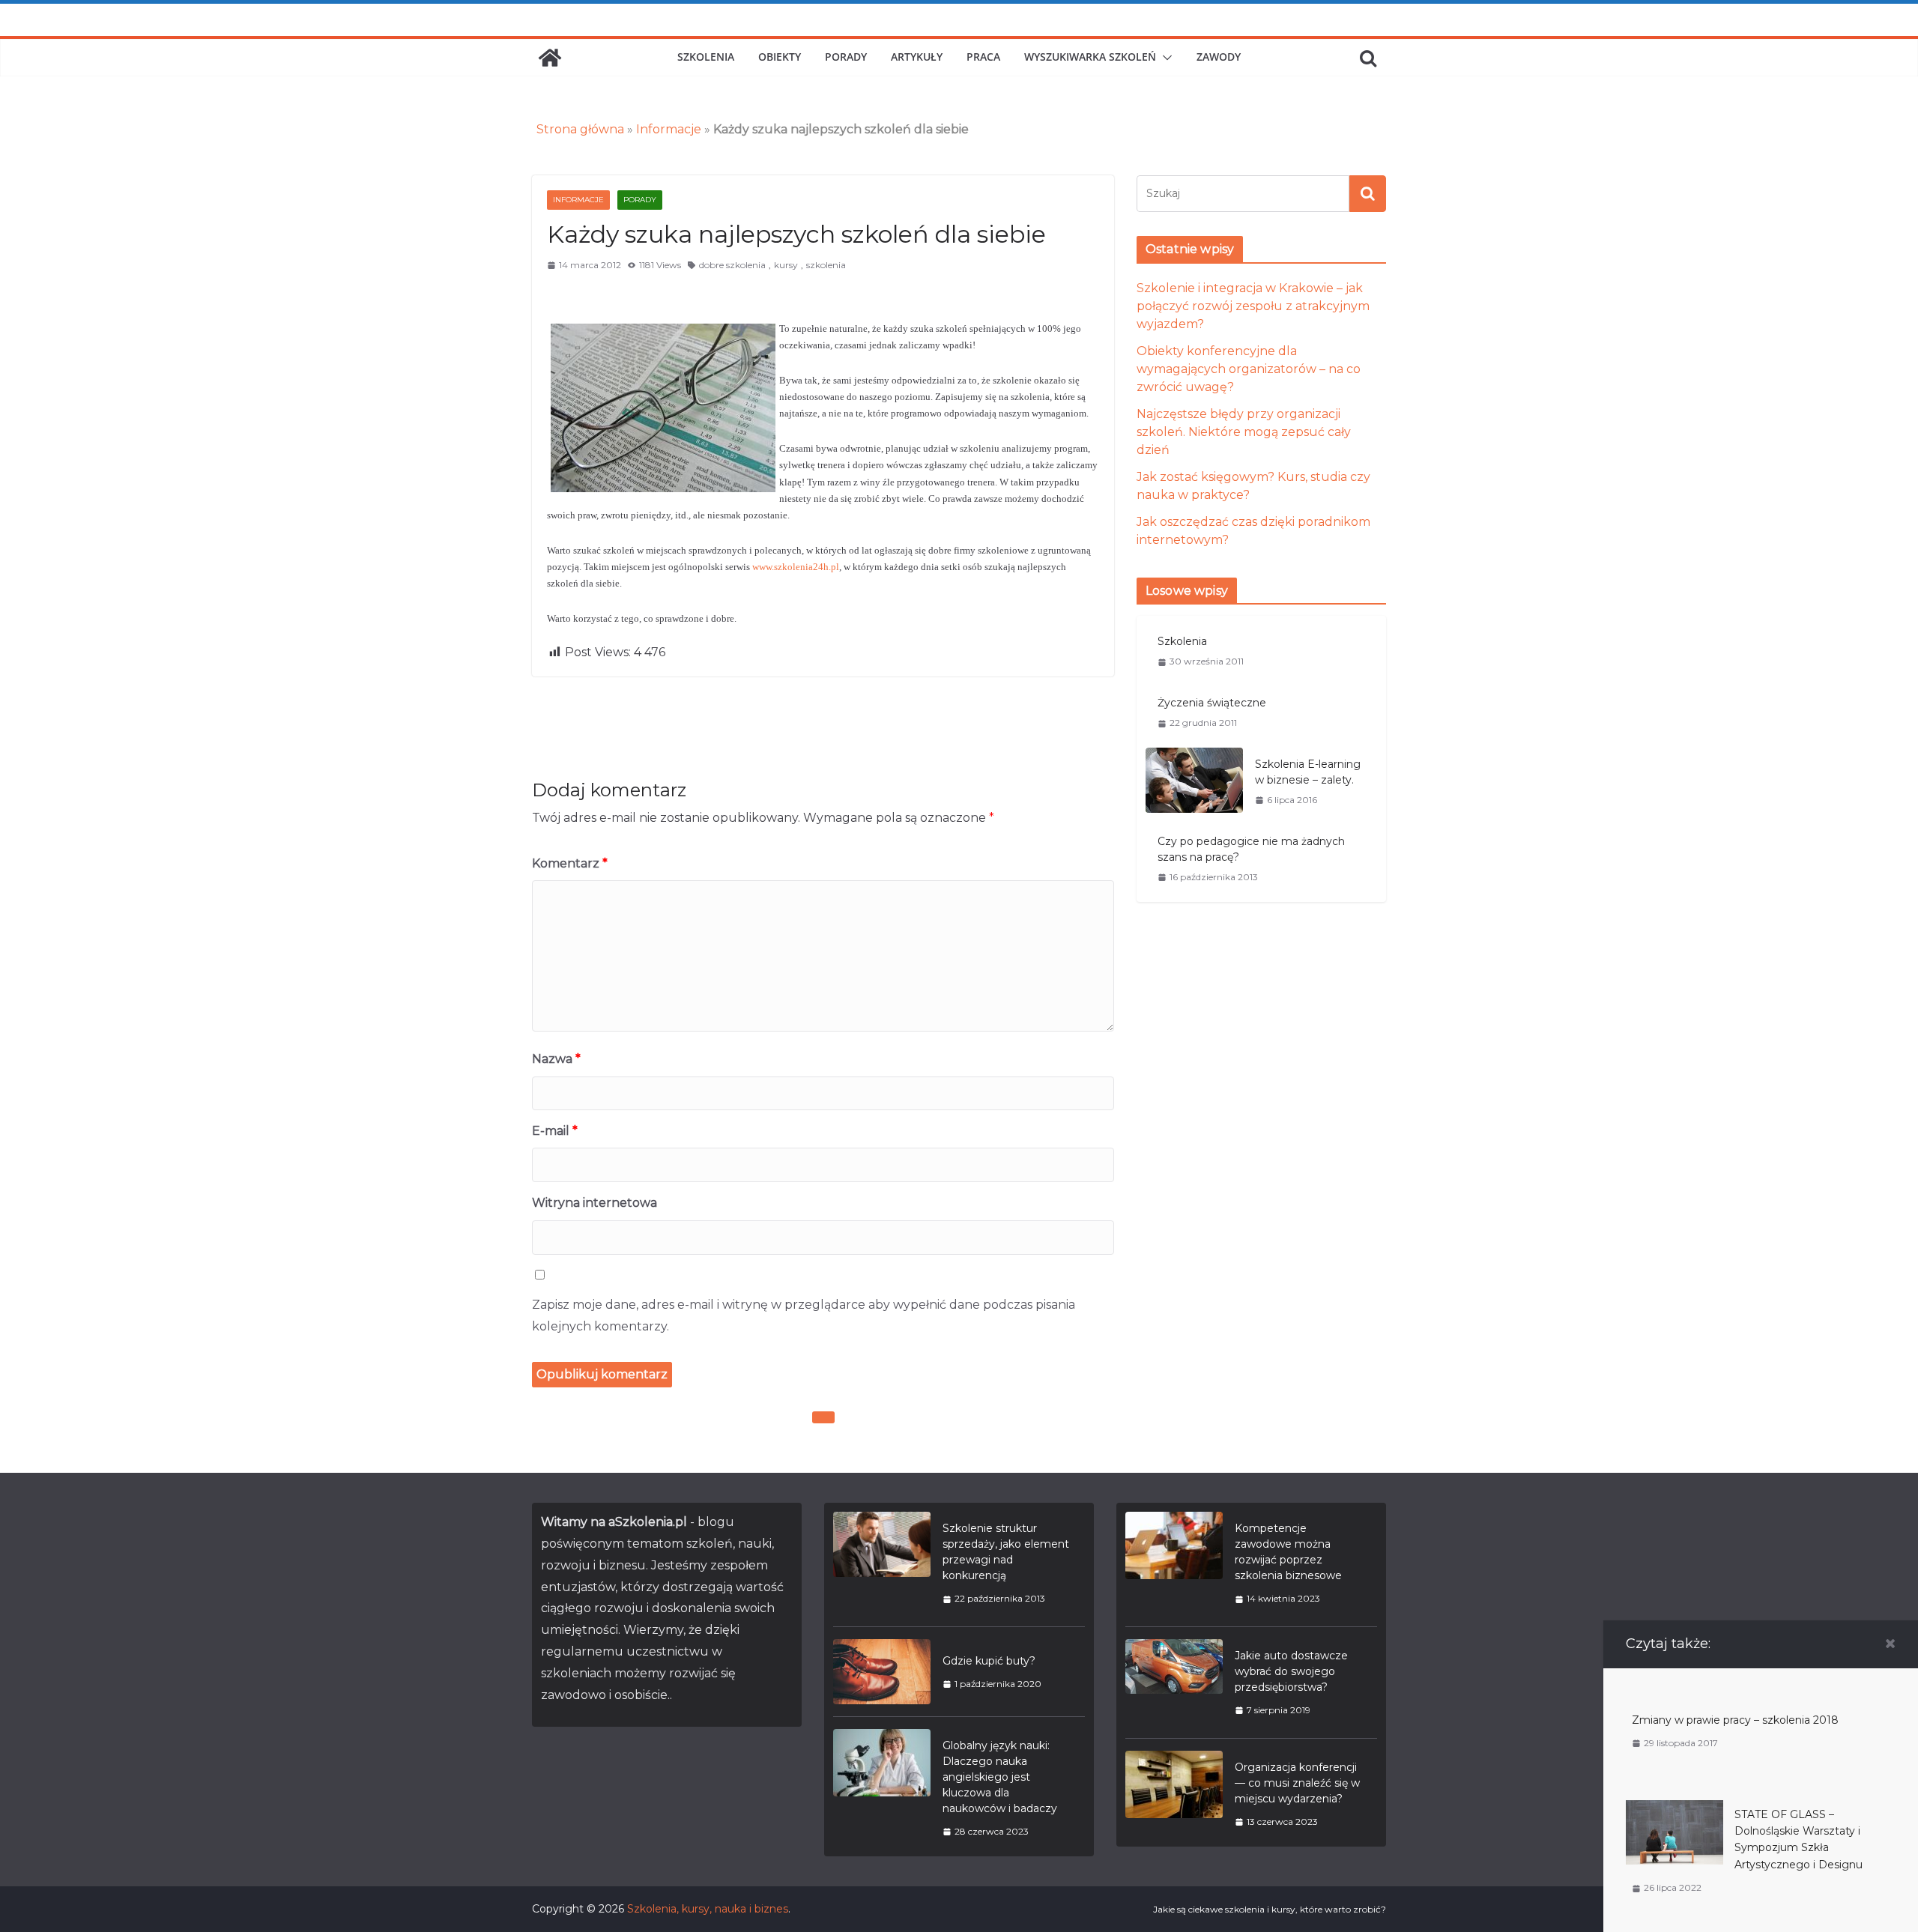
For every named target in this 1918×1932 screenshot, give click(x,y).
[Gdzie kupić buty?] (882, 1672)
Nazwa (556, 1059)
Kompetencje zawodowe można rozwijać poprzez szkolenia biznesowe (1288, 1552)
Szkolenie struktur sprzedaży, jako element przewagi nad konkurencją (1006, 1552)
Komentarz (570, 863)
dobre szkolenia (732, 265)
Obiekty (780, 57)
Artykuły (917, 57)
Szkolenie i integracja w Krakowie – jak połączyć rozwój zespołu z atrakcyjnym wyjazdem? (1253, 306)
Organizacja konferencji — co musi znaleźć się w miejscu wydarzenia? (1297, 1783)
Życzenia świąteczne (1212, 703)
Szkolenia (706, 57)
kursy (786, 265)
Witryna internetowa (595, 1203)
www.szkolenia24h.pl (796, 567)
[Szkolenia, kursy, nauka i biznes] (550, 58)
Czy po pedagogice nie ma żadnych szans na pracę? (1251, 849)
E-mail (555, 1131)
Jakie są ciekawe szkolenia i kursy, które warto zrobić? (1270, 1909)
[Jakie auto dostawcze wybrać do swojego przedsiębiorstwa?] (1174, 1683)
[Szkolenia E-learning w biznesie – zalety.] (1194, 782)
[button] (1164, 58)
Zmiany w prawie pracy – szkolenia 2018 (1735, 1720)
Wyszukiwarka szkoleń (1090, 57)
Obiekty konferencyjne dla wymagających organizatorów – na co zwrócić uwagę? (1249, 369)
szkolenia (826, 265)
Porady (846, 57)
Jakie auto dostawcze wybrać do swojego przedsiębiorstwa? (1291, 1671)
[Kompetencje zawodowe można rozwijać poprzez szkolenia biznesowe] (1174, 1563)
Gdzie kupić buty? (989, 1661)
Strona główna (580, 129)
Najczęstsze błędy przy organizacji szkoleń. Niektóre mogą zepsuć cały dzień (1244, 432)
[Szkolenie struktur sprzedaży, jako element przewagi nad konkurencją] (882, 1563)
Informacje (669, 129)
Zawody (1219, 57)
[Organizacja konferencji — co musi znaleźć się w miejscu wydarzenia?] (1174, 1794)
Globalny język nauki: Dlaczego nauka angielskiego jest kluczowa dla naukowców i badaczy (1000, 1777)
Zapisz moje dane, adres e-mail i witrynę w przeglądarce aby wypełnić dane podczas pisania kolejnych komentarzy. (804, 1315)
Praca (983, 57)
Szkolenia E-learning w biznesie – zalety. (1308, 772)
